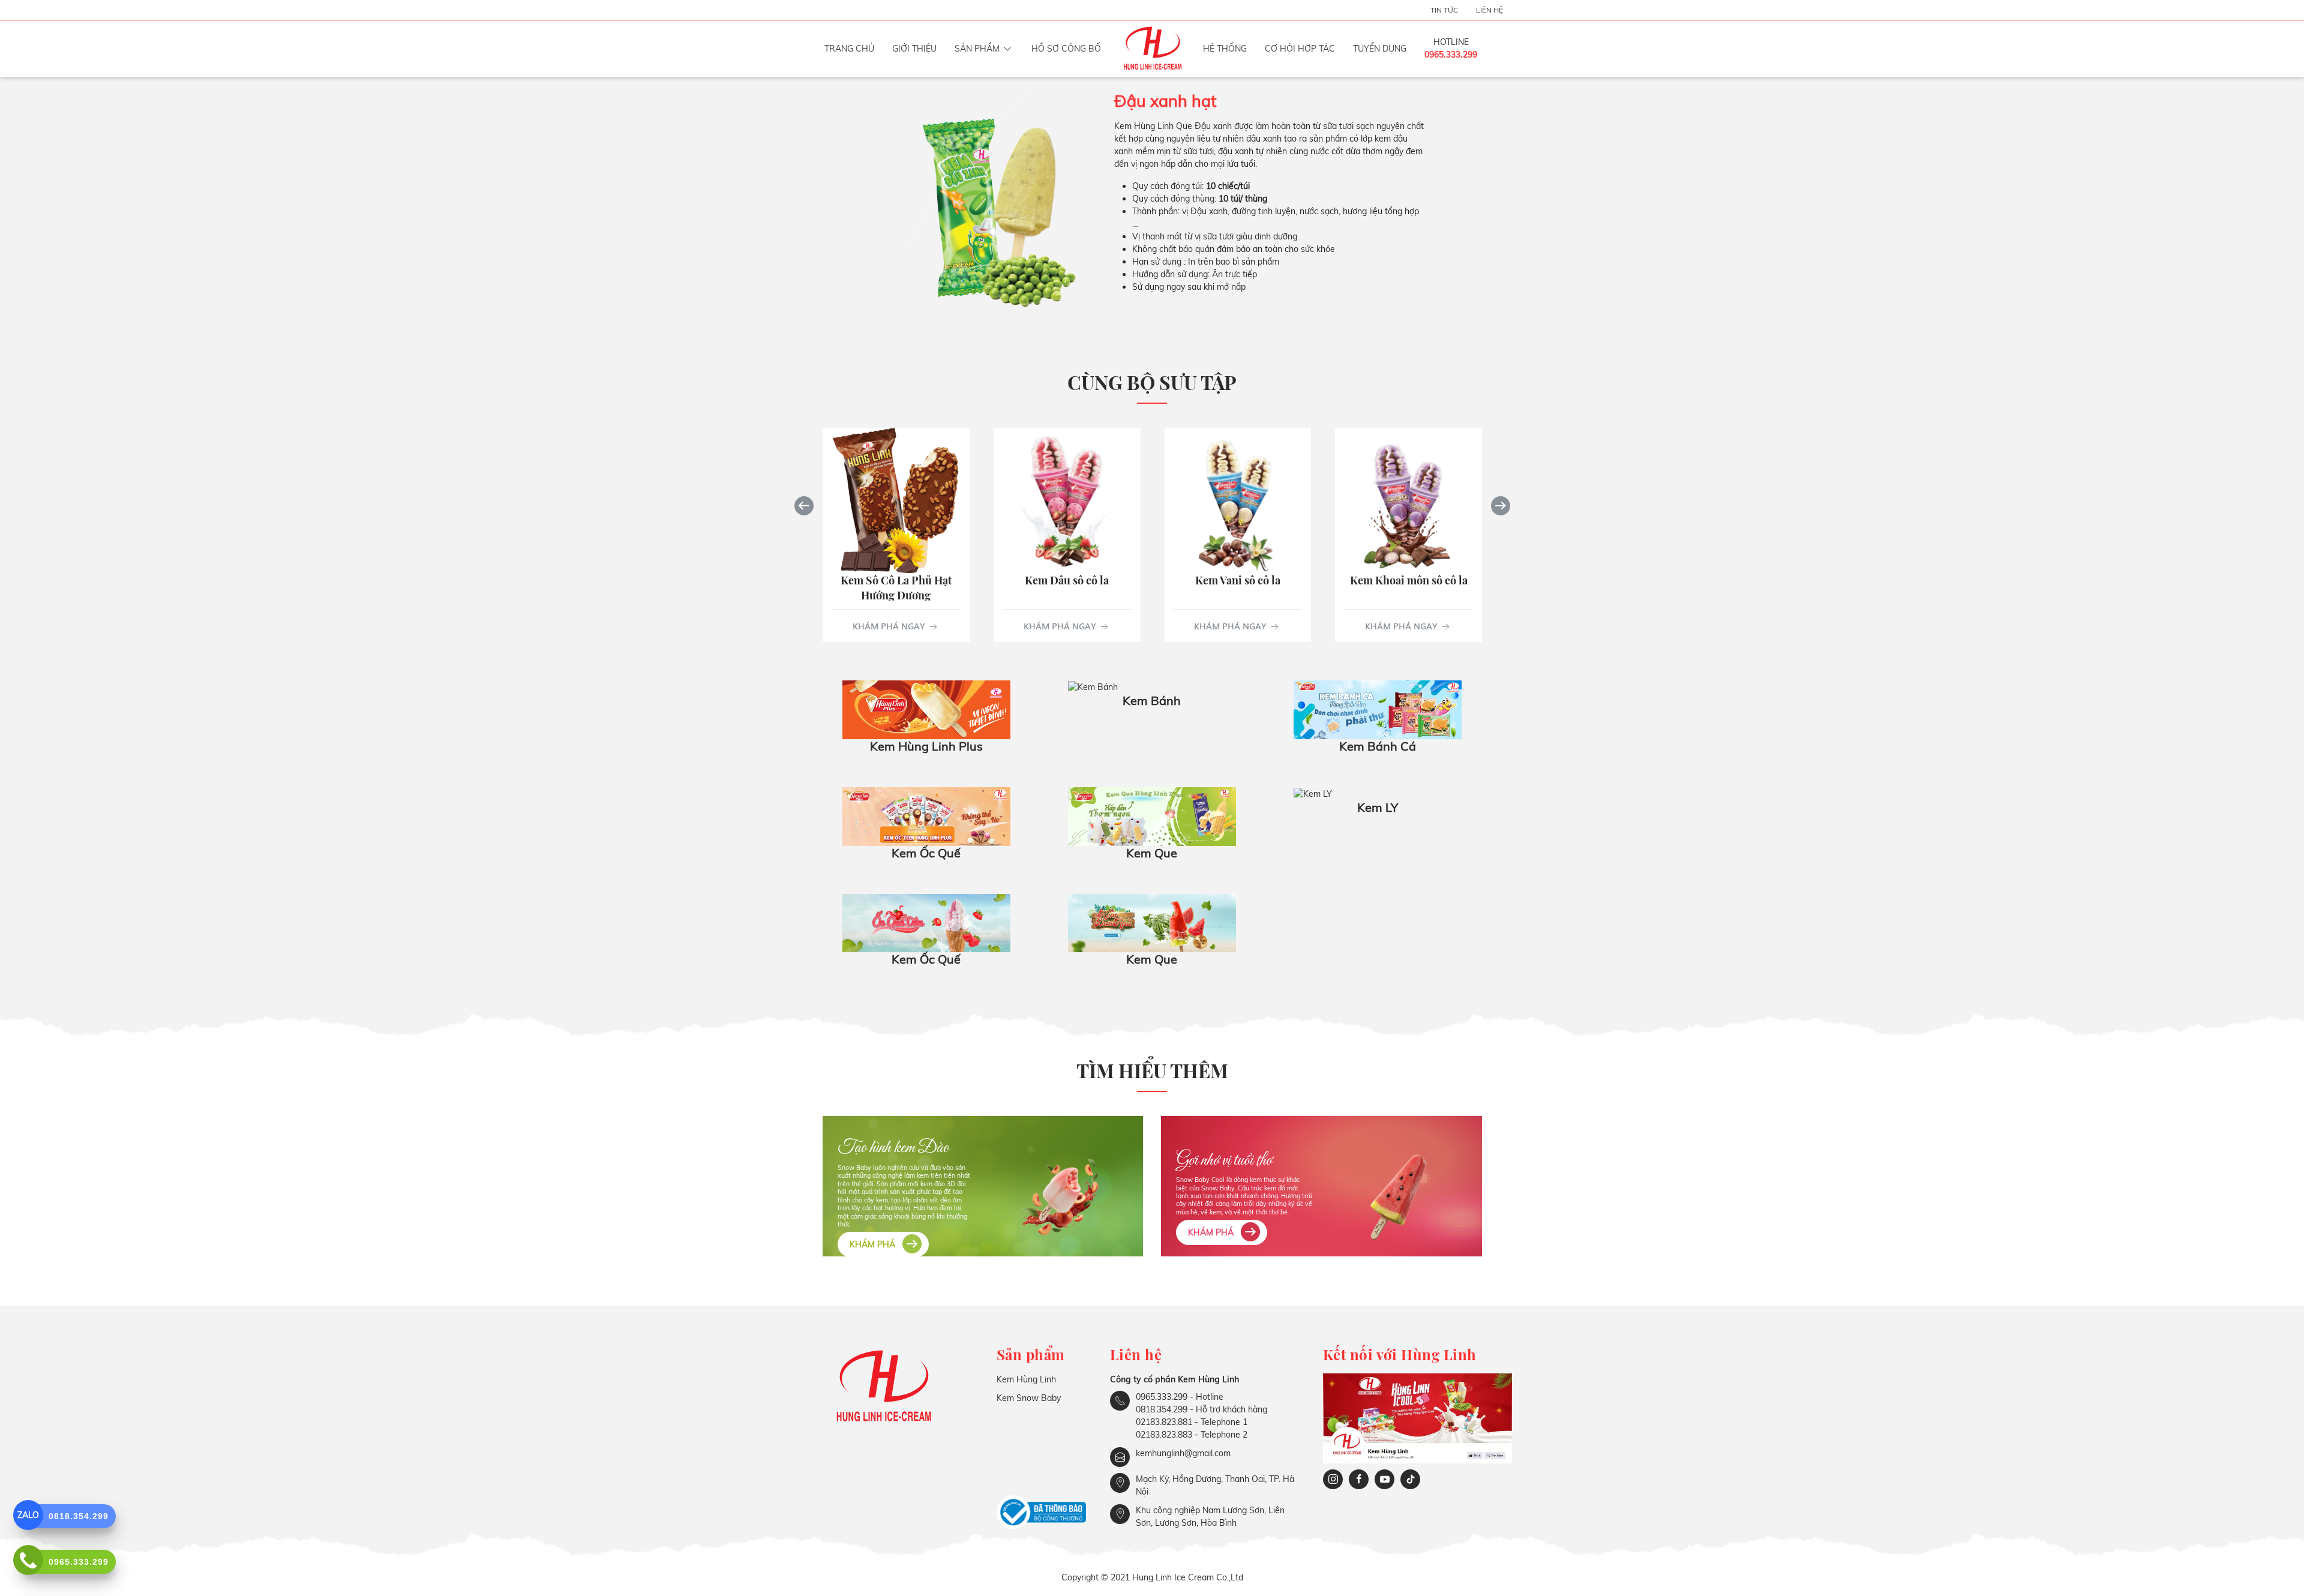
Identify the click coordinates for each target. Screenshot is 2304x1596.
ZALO (28, 1515)
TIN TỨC (1444, 10)
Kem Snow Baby (1029, 1398)
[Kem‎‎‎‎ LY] (1313, 793)
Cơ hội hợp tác (1300, 49)
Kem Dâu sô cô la (1067, 580)
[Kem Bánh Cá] (1378, 709)
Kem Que (1152, 853)
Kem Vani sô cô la (1237, 580)
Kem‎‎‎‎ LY (1378, 807)
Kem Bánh (1152, 700)
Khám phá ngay (889, 625)
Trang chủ (849, 49)
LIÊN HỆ (1489, 10)
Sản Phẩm (977, 49)
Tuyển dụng (1380, 49)
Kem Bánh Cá (1378, 746)
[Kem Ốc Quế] (926, 815)
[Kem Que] (1152, 815)
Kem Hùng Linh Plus (926, 746)
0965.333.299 (1451, 55)
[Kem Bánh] (1093, 686)
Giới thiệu (914, 49)
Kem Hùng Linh (1026, 1379)
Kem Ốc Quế (926, 853)
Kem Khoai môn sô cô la (1408, 580)
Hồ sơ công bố (1066, 49)
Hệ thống (1225, 49)
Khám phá (874, 1244)
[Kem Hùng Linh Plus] (926, 709)
